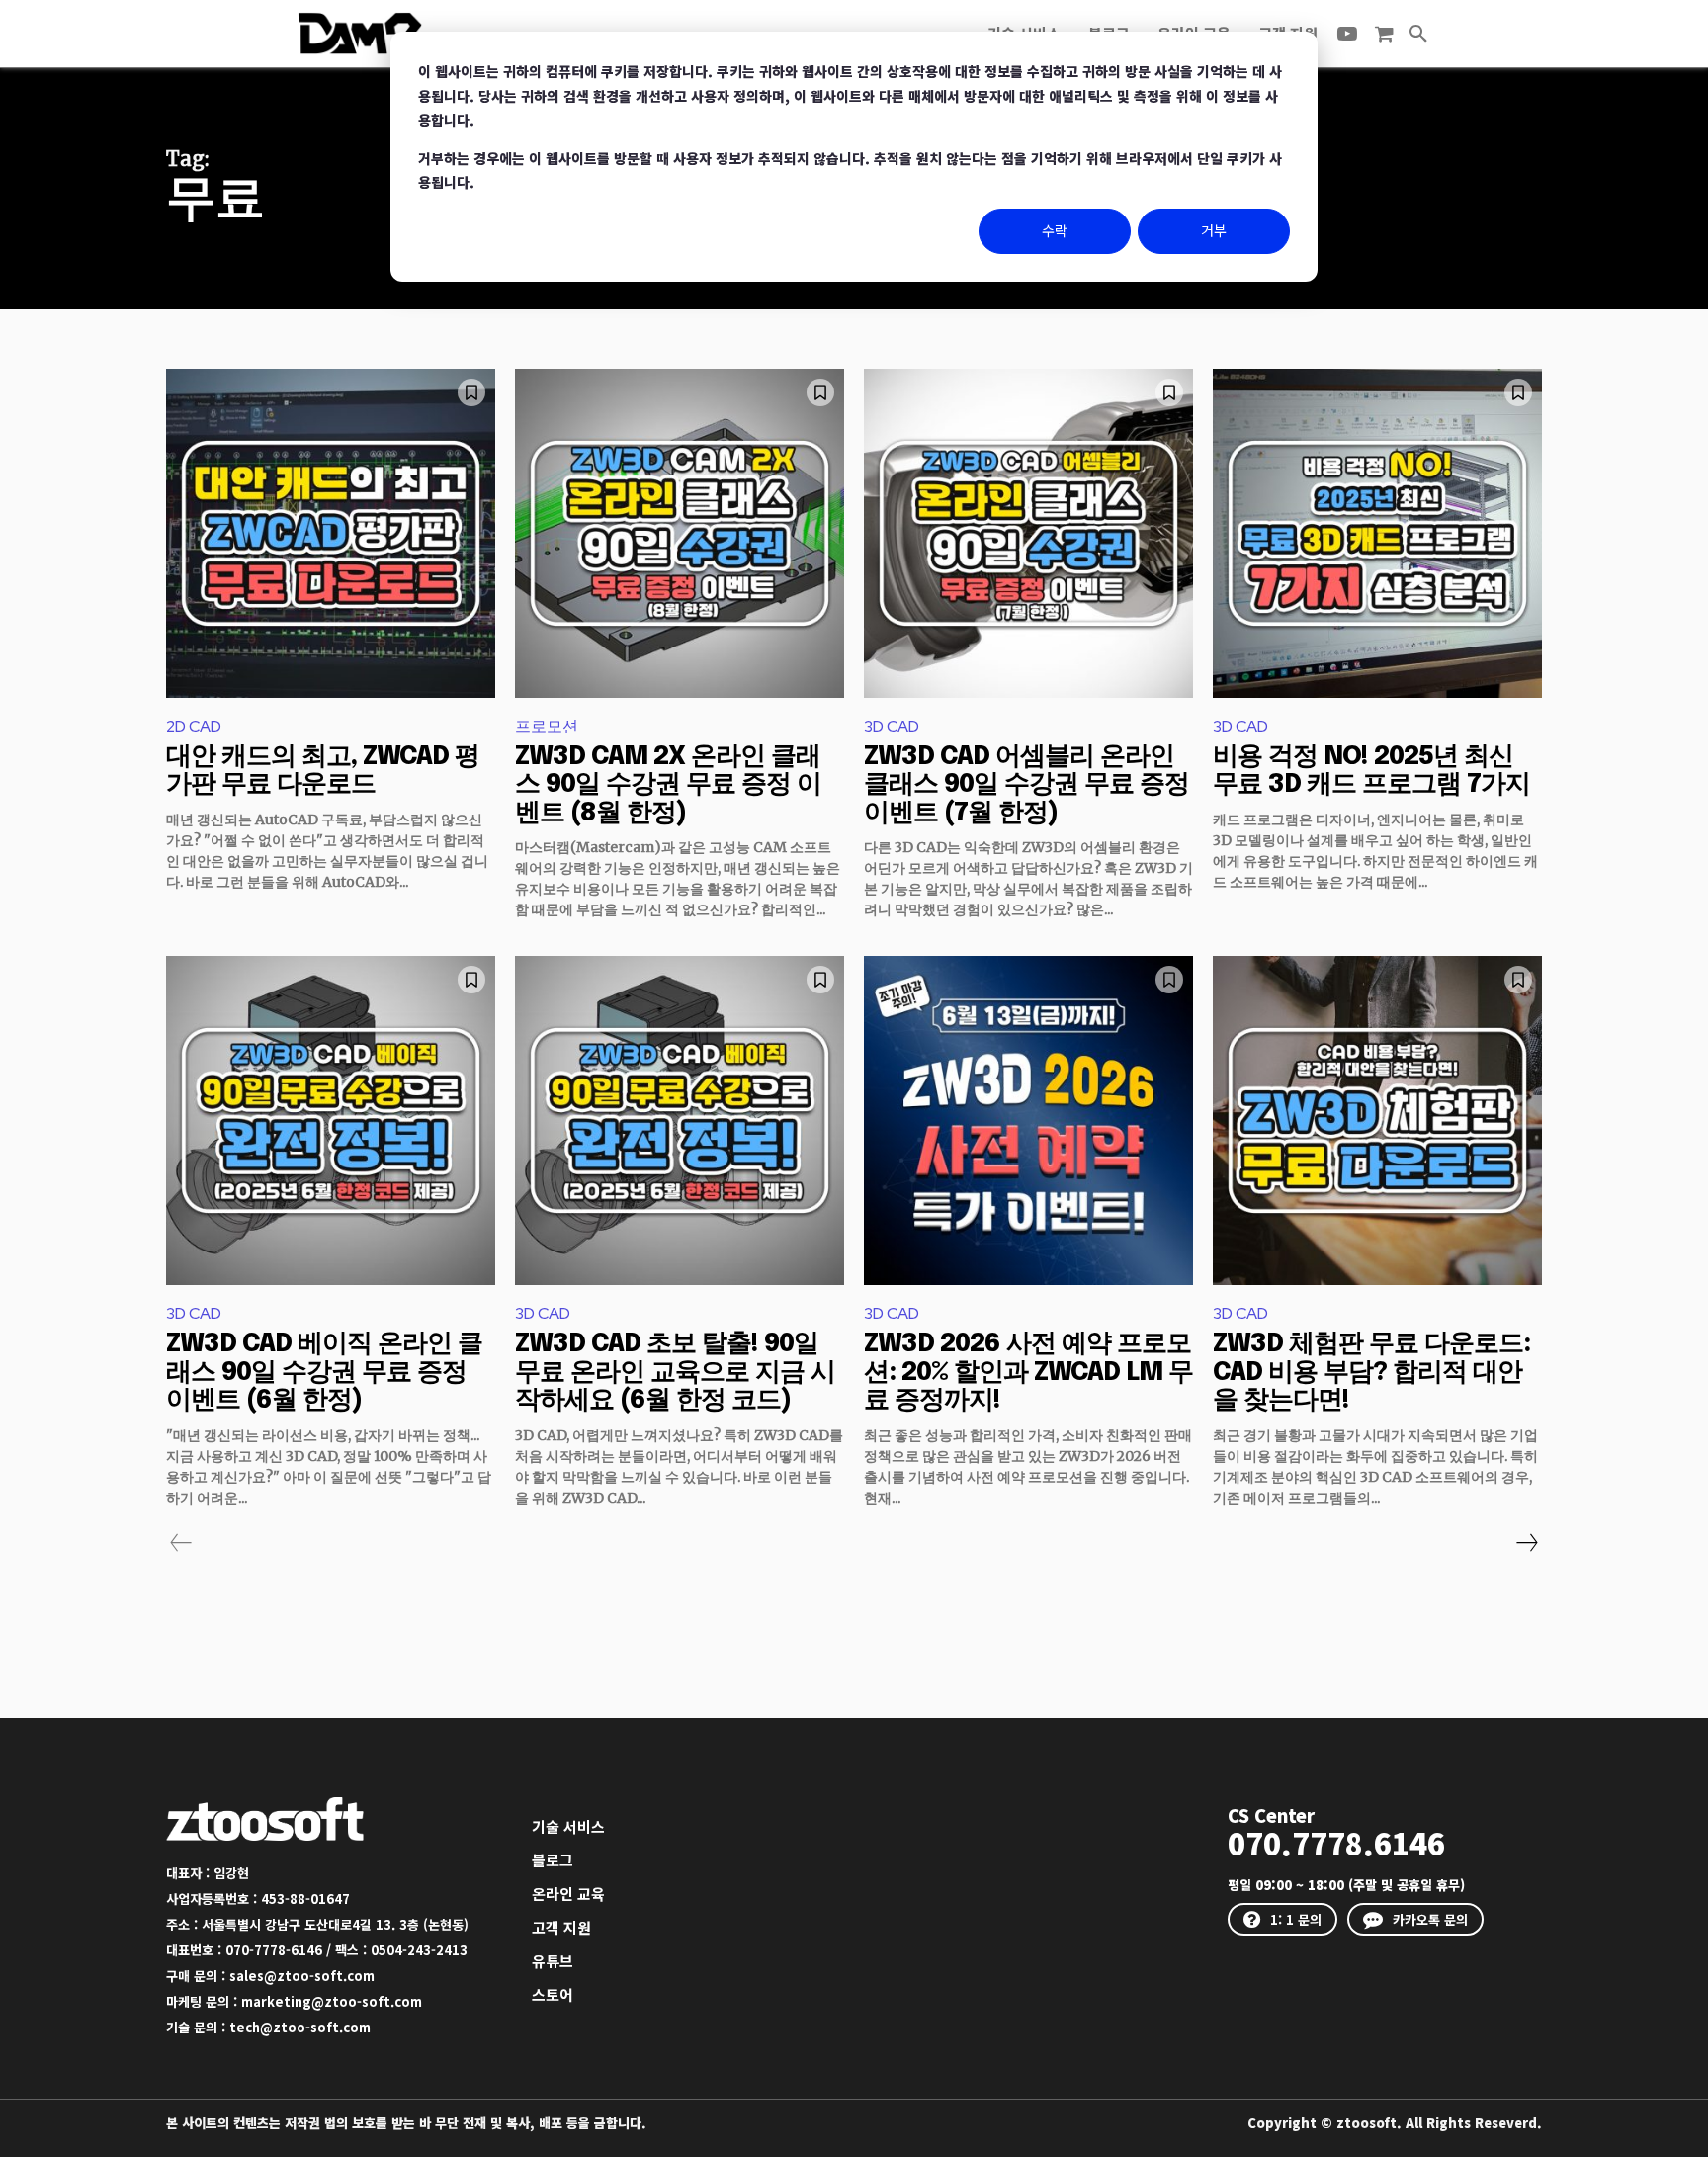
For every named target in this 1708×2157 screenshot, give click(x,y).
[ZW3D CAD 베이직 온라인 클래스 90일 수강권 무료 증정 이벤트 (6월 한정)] (331, 1121)
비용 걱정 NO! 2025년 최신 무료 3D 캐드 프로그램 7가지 (1371, 771)
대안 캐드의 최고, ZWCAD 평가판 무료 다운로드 (323, 771)
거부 (1214, 230)
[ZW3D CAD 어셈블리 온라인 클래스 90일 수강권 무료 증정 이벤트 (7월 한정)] (1028, 533)
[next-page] (1526, 1543)
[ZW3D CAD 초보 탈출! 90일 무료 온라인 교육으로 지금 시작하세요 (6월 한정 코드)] (680, 1121)
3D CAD (892, 726)
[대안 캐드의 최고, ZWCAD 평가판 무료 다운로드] (331, 533)
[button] (1418, 34)
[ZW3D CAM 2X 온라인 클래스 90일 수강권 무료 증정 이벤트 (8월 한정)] (680, 533)
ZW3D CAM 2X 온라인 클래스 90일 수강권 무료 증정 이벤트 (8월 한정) (668, 785)
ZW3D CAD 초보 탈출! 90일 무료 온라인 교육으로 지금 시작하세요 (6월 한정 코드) (675, 1372)
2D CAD (194, 726)
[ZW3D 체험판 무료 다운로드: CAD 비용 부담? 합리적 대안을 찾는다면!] (1377, 1121)
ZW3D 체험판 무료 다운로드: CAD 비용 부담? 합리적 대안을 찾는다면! (1371, 1372)
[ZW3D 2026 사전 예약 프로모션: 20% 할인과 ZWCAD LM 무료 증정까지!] (1028, 1121)
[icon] (1384, 34)
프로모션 (547, 726)
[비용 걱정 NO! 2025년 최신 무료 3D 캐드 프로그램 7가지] (1377, 533)
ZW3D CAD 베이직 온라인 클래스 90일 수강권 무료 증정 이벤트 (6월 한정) (324, 1372)
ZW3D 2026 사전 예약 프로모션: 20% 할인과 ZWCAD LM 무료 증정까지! (1028, 1372)
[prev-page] (181, 1543)
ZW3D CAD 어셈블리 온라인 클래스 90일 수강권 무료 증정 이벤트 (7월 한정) (1026, 785)
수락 (1055, 230)
